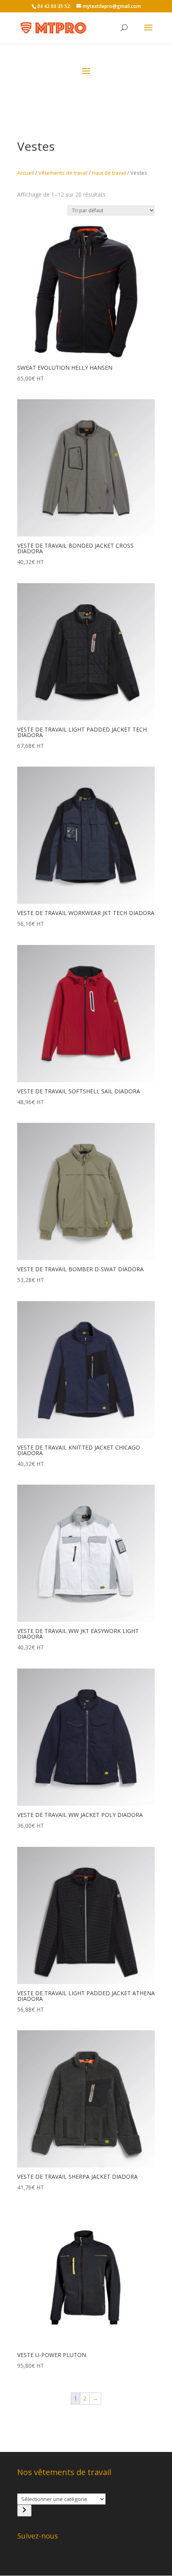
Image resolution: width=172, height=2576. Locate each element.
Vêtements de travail (63, 173)
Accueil (26, 173)
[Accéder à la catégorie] (24, 2511)
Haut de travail (109, 173)
